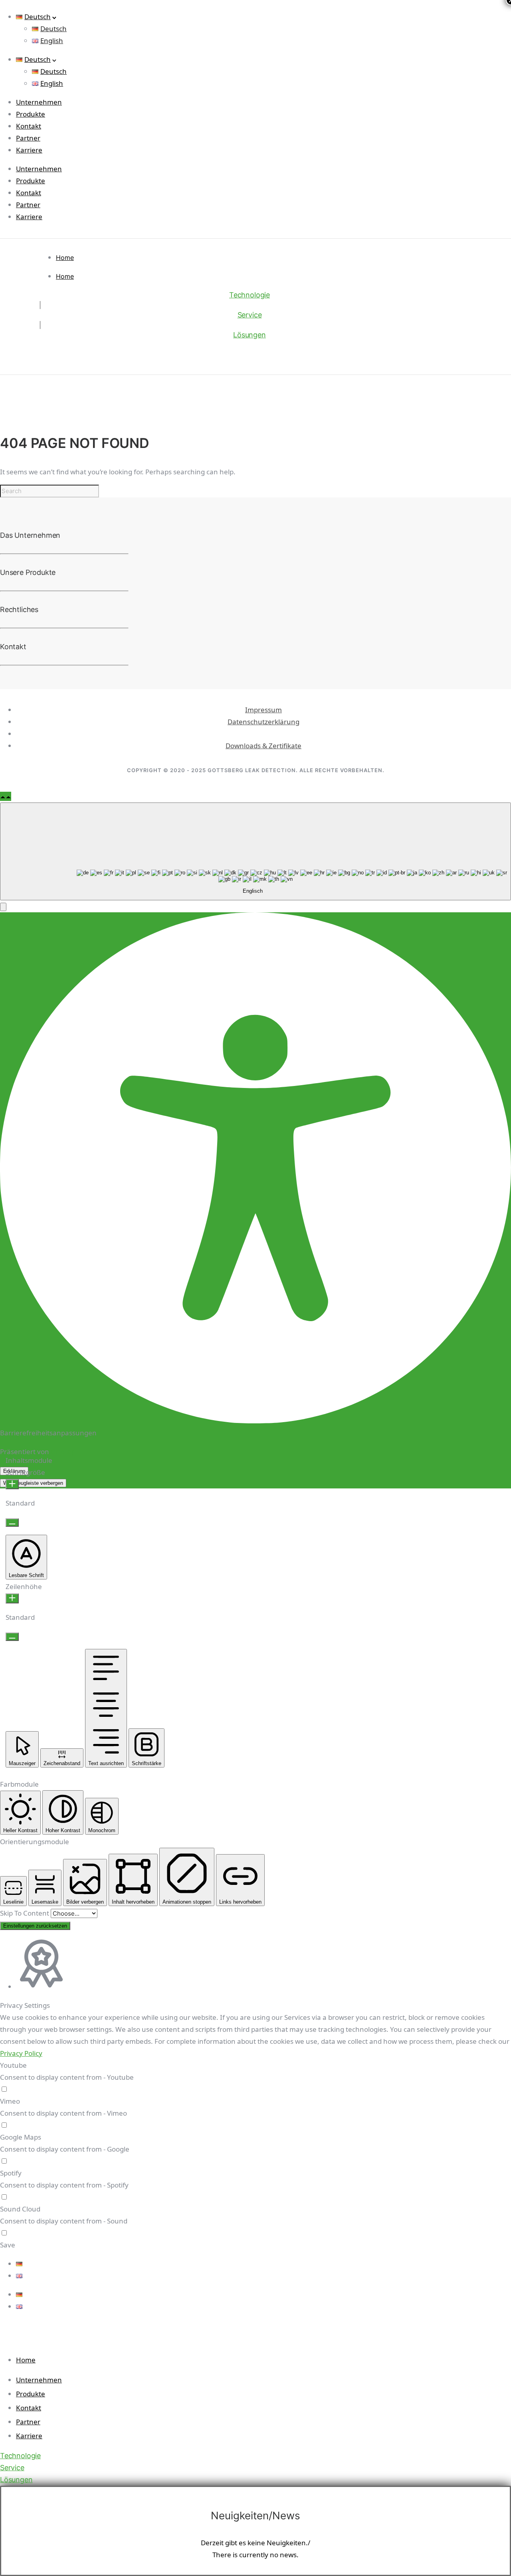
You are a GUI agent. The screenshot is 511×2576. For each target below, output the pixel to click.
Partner (28, 138)
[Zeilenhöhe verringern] (12, 1637)
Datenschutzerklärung (263, 722)
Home (65, 258)
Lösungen (250, 335)
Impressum (263, 710)
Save (8, 2245)
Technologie (250, 295)
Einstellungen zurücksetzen (35, 1926)
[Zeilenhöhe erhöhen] (12, 1598)
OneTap (63, 1451)
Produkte (31, 114)
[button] (3, 907)
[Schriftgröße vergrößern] (12, 1484)
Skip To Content (25, 1913)
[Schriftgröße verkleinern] (12, 1523)
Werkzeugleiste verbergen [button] (33, 1483)
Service (250, 315)
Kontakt (29, 126)
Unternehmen (39, 102)
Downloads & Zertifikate (263, 746)
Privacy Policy (21, 2053)
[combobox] (255, 851)
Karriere (29, 150)
